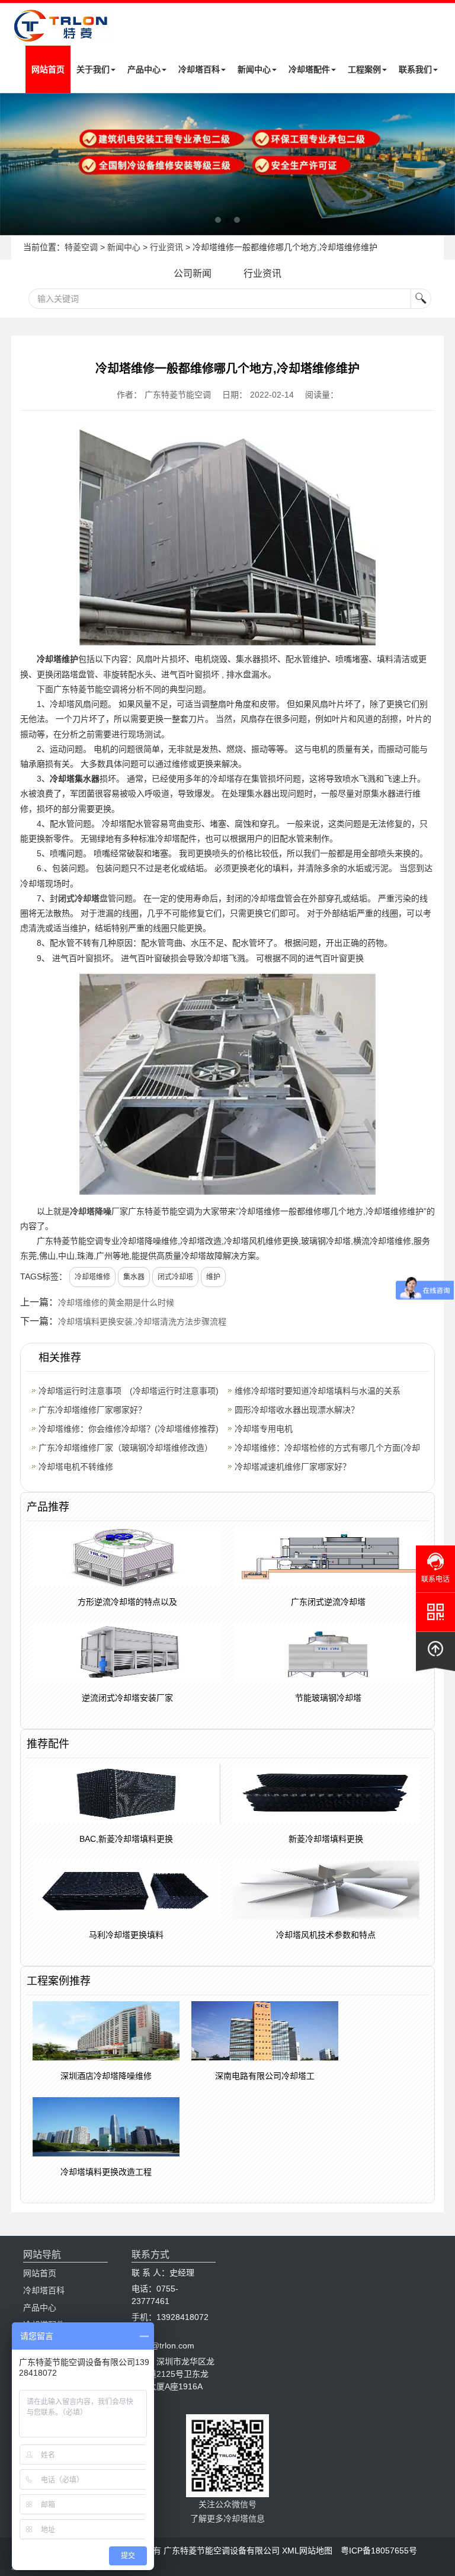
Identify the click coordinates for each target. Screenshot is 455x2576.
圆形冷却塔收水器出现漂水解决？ (297, 1410)
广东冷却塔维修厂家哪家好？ (92, 1410)
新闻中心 (254, 69)
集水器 (134, 1277)
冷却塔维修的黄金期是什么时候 (116, 1303)
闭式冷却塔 (79, 898)
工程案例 (364, 69)
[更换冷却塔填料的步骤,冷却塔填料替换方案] (227, 164)
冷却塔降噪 (91, 1211)
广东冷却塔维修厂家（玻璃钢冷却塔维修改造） (126, 1448)
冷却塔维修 (92, 1277)
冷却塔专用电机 (264, 1429)
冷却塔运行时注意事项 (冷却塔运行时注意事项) (129, 1391)
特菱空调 (81, 247)
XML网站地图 (307, 2551)
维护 (213, 1277)
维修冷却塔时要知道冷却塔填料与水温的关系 (318, 1391)
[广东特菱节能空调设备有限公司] (62, 35)
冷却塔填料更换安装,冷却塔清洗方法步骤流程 (142, 1321)
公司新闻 (193, 273)
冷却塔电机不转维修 (76, 1467)
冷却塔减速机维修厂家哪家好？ (293, 1467)
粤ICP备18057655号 (379, 2551)
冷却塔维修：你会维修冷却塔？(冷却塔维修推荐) (129, 1429)
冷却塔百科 (199, 69)
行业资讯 (166, 247)
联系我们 (415, 69)
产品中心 (144, 69)
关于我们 (93, 69)
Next (12, 164)
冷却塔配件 (309, 69)
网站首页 (48, 69)
